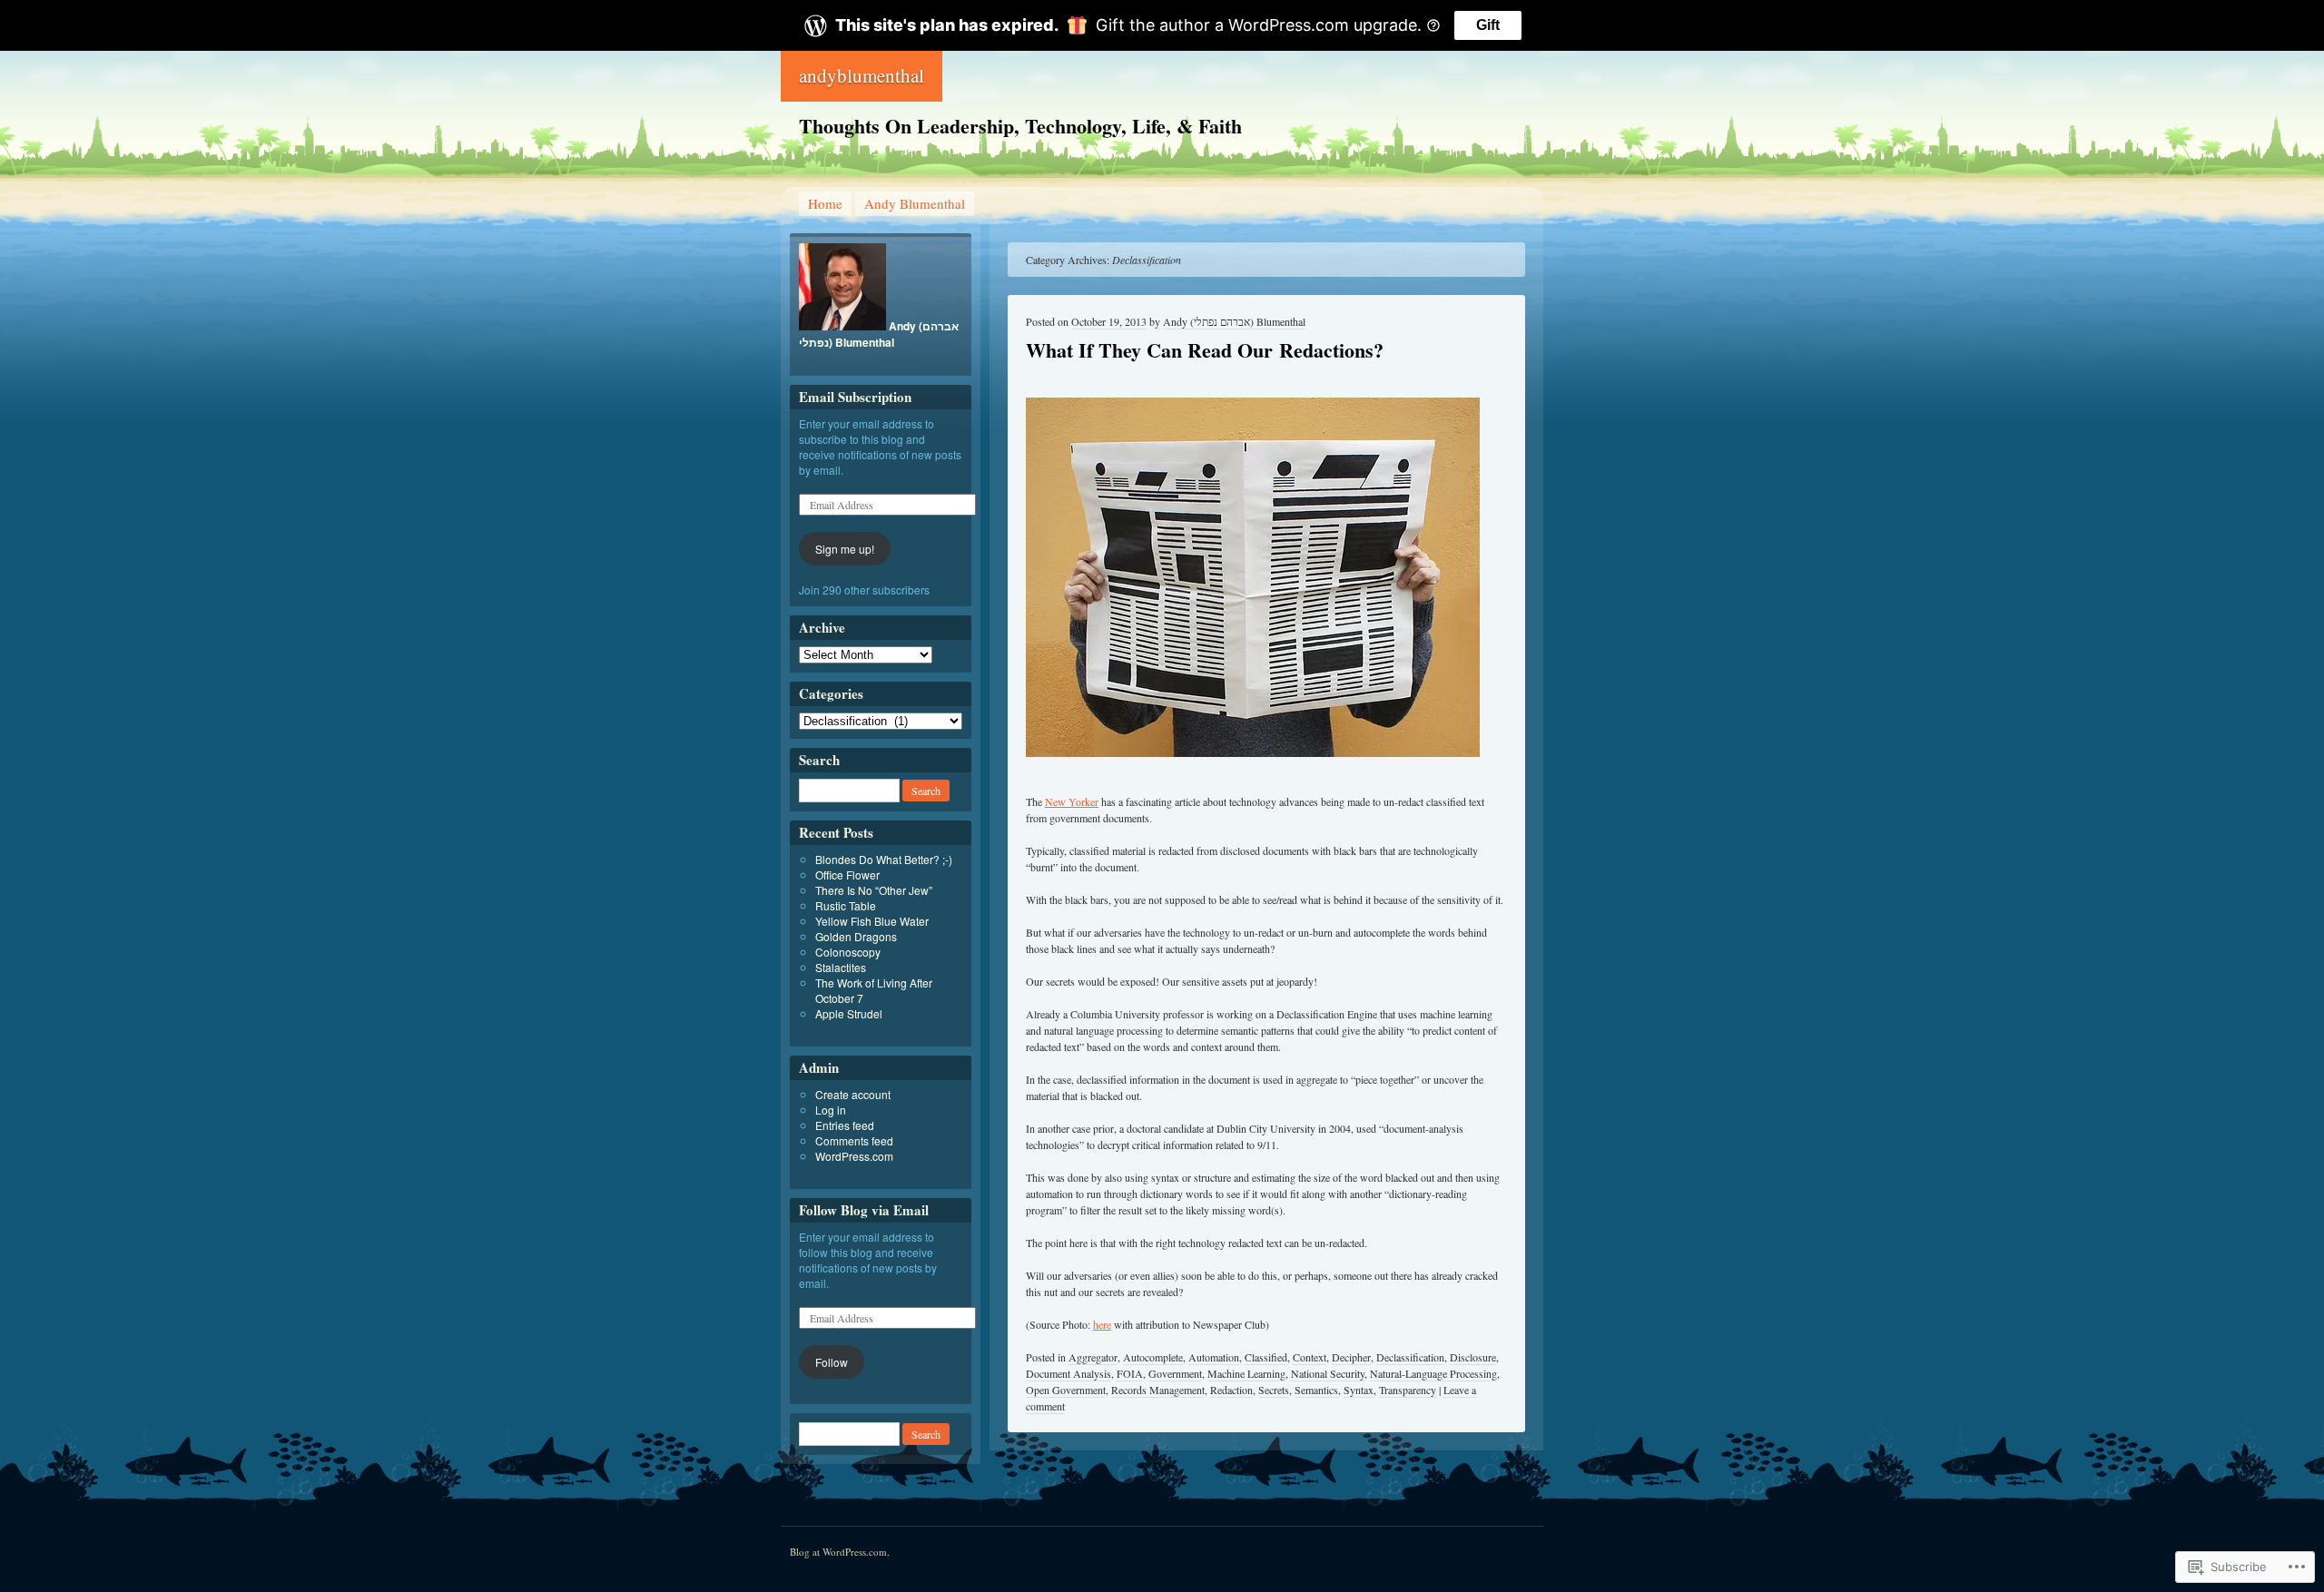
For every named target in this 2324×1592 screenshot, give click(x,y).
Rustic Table (846, 905)
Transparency (1408, 1390)
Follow (832, 1362)
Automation (1214, 1357)
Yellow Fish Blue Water (872, 921)
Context (1310, 1357)
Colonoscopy (848, 952)
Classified (1266, 1357)
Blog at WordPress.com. (840, 1552)
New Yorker (1072, 801)
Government (1175, 1373)
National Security (1328, 1373)
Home (825, 203)
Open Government (1066, 1390)
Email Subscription (855, 397)
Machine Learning (1246, 1373)
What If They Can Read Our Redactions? (1205, 350)
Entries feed (845, 1125)
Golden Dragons (856, 936)
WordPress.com (854, 1156)
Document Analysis (1068, 1373)
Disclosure (1473, 1357)
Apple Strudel (849, 1013)
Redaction (1231, 1390)
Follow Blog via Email (864, 1210)
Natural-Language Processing (1433, 1373)
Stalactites (841, 967)
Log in (831, 1110)
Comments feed (854, 1140)
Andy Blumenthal (915, 203)
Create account (853, 1094)
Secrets (1274, 1390)
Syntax (1359, 1390)
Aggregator (1093, 1357)
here (1102, 1324)
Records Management (1158, 1390)
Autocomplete (1153, 1357)
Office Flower (847, 875)
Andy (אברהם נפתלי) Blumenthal (1234, 321)
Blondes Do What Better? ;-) (884, 859)
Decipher (1351, 1357)
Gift (1488, 25)
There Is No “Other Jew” (874, 890)
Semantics (1316, 1390)
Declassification (1410, 1357)
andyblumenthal (862, 75)
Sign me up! (845, 549)
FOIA (1130, 1373)
